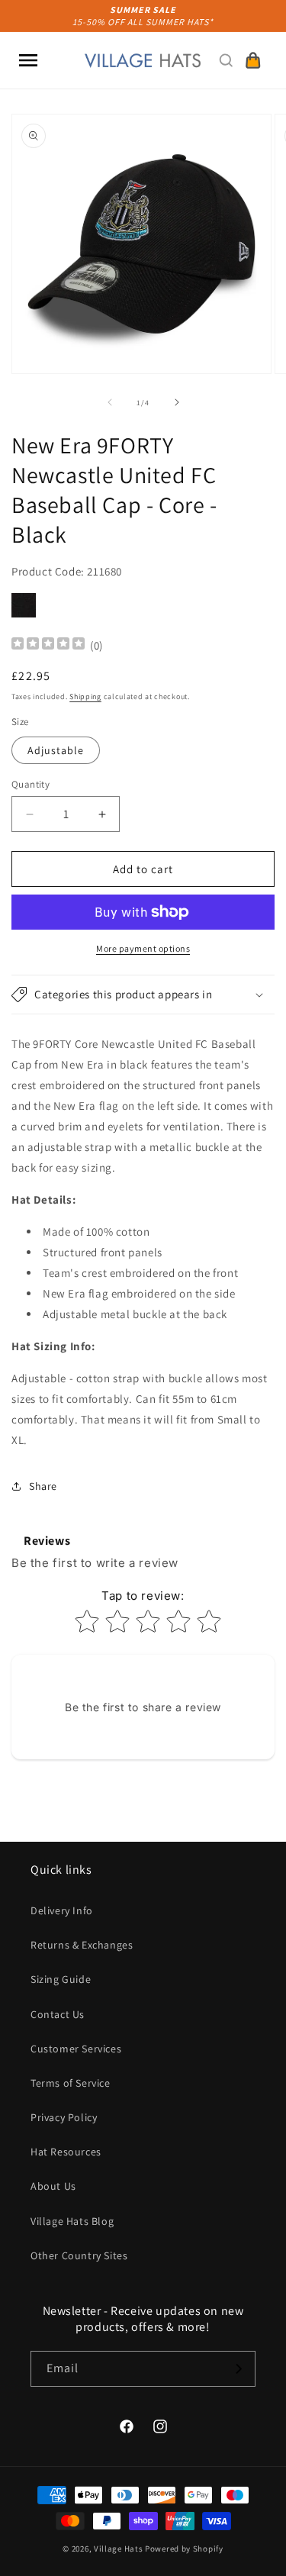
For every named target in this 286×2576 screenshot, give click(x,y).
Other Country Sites (79, 2255)
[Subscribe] (238, 2369)
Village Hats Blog (72, 2221)
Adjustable (56, 750)
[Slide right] (177, 402)
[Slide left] (110, 402)
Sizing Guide (61, 1979)
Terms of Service (71, 2083)
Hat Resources (66, 2152)
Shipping (85, 696)
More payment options (143, 948)
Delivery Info (62, 1910)
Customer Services (76, 2049)
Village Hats (118, 2549)
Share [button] (43, 1486)
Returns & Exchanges (82, 1945)
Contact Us (58, 2014)
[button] (28, 60)
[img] (48, 645)
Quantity (31, 784)
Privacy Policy (64, 2117)
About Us (53, 2186)
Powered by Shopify (184, 2549)
